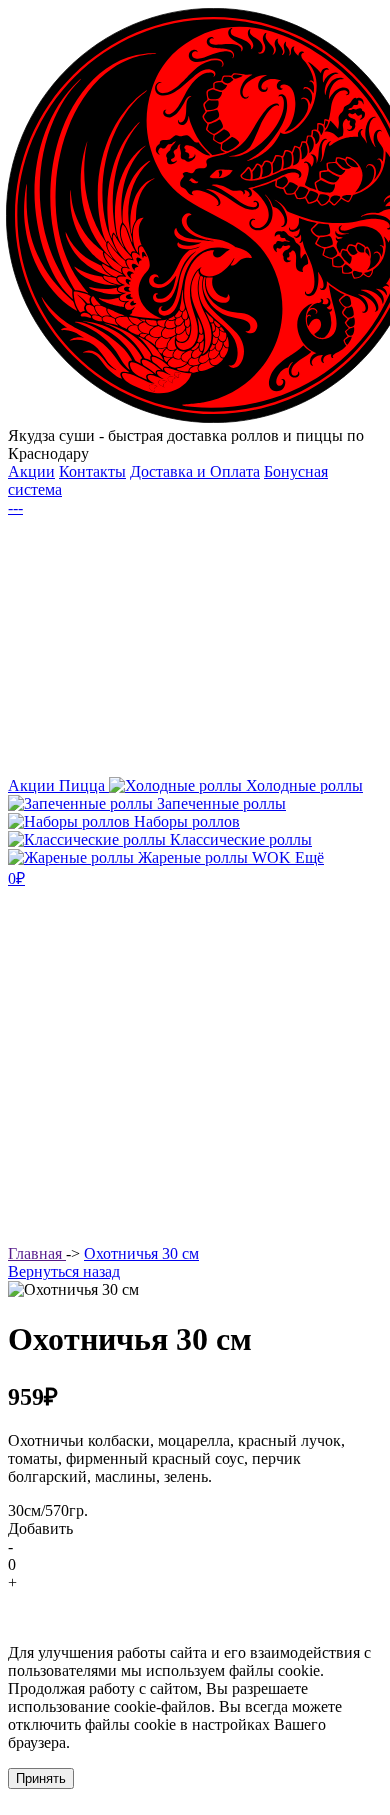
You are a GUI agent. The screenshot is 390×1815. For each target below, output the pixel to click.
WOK (273, 857)
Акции (31, 471)
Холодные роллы (302, 785)
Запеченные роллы (219, 803)
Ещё (309, 857)
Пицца (84, 785)
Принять (41, 1778)
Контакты (92, 471)
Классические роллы (239, 839)
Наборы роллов (185, 821)
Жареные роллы (193, 857)
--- (15, 507)
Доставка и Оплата (195, 471)
